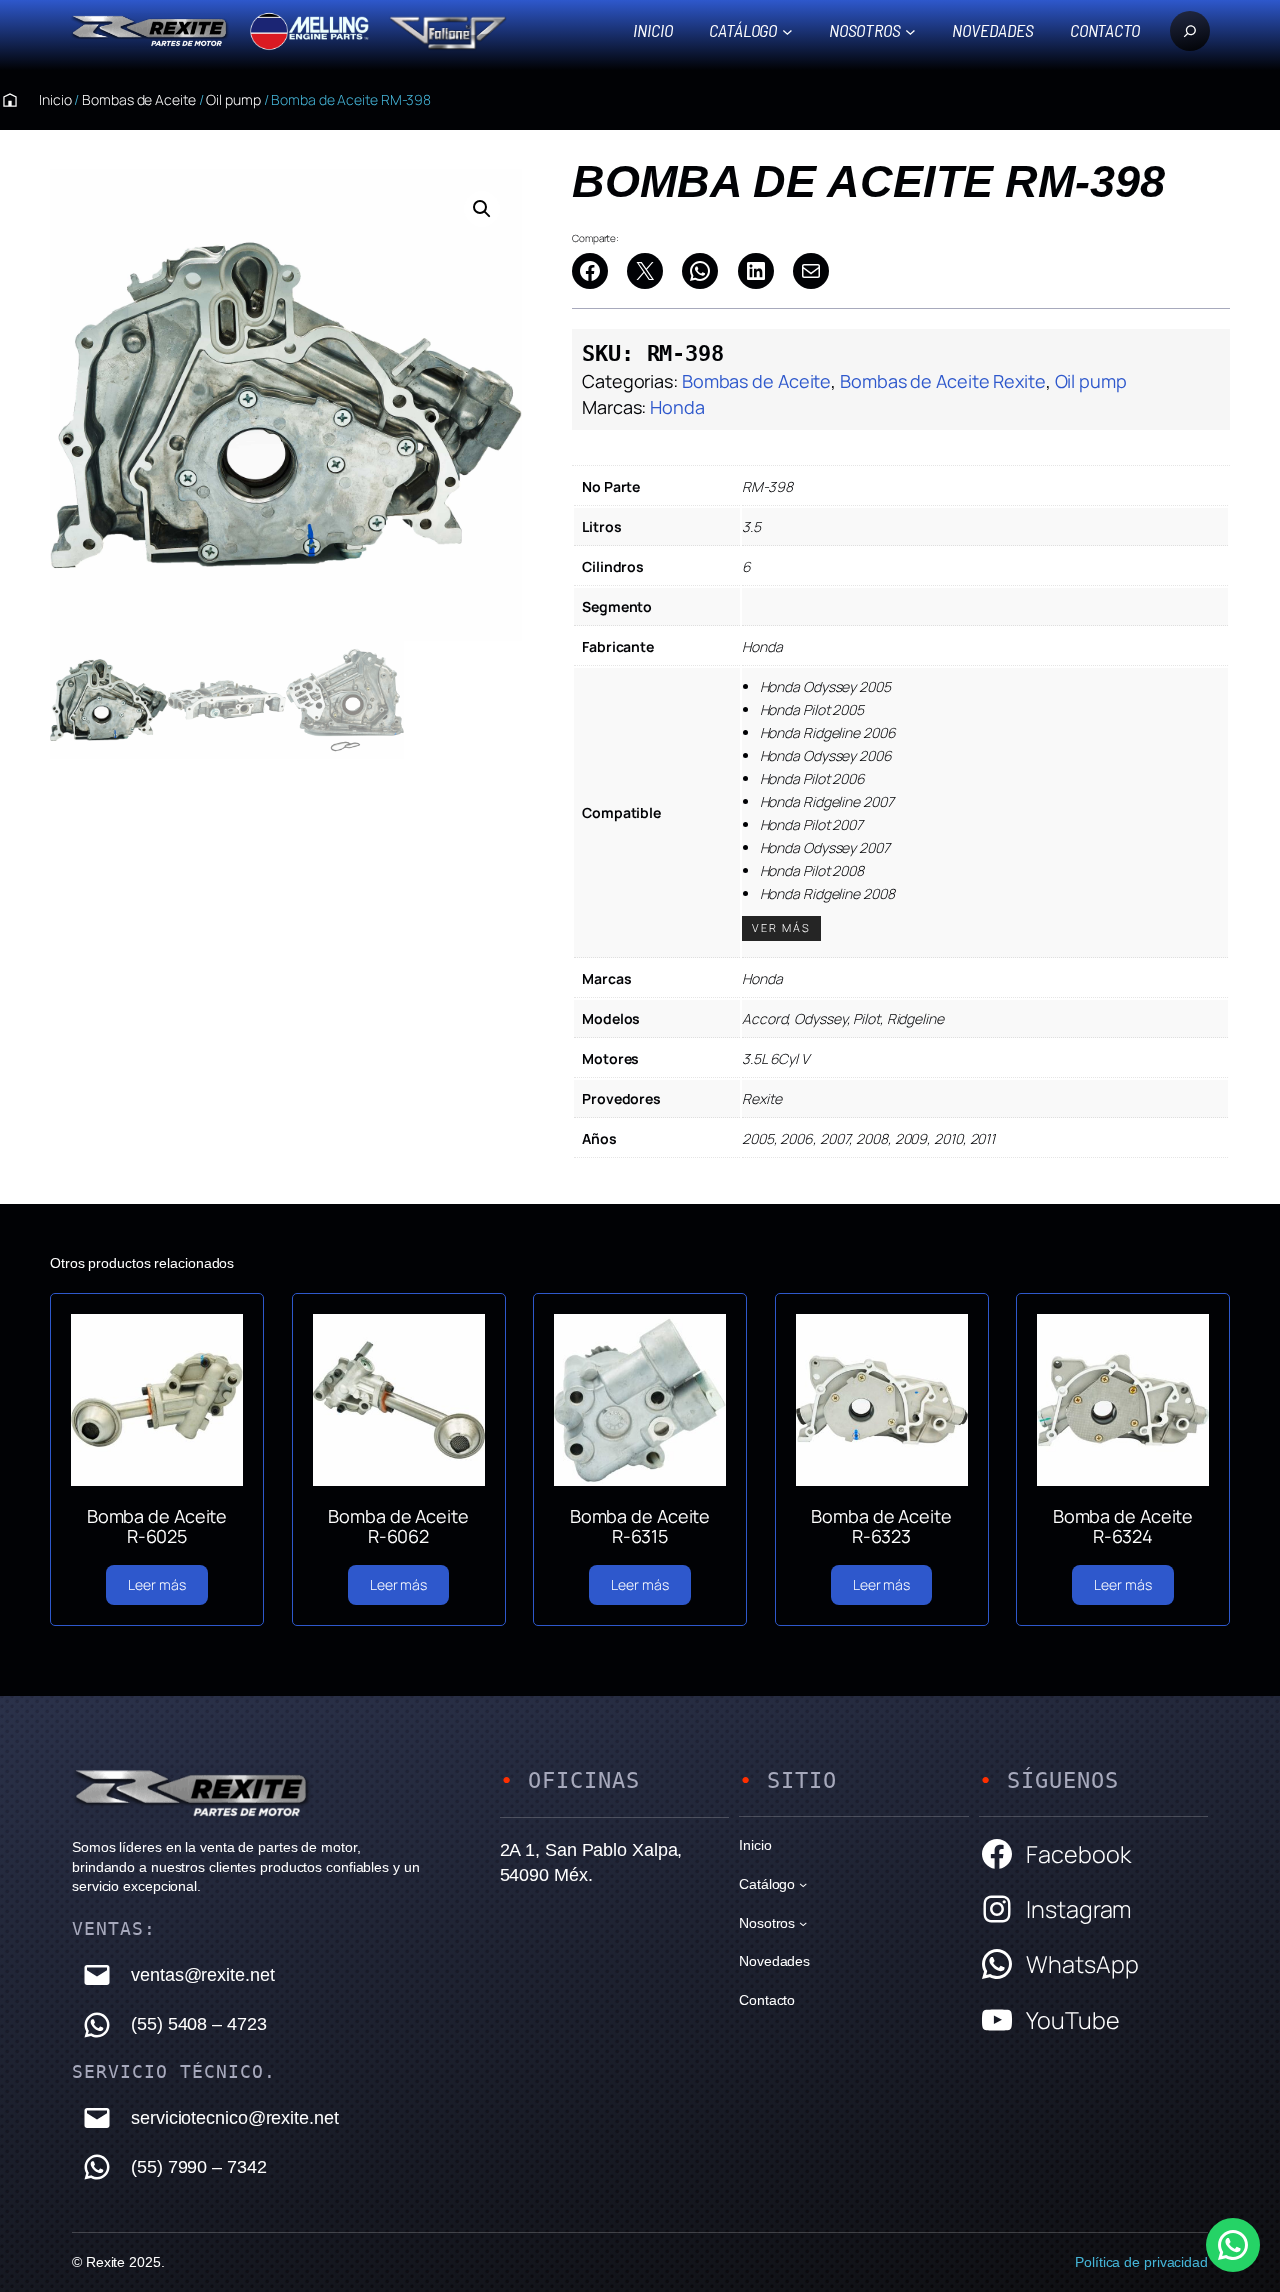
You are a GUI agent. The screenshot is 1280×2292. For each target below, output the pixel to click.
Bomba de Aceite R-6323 (881, 1526)
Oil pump (233, 99)
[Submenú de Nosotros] (910, 30)
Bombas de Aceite (138, 99)
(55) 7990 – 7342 (198, 2167)
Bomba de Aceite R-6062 (398, 1526)
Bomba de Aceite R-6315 (640, 1526)
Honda (677, 407)
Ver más (781, 927)
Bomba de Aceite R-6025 (157, 1526)
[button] (482, 209)
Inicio (652, 30)
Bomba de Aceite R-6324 (1123, 1526)
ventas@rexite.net (202, 1975)
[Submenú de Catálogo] (787, 30)
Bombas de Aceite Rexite (943, 381)
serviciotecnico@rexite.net (234, 2118)
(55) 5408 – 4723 (198, 2024)
